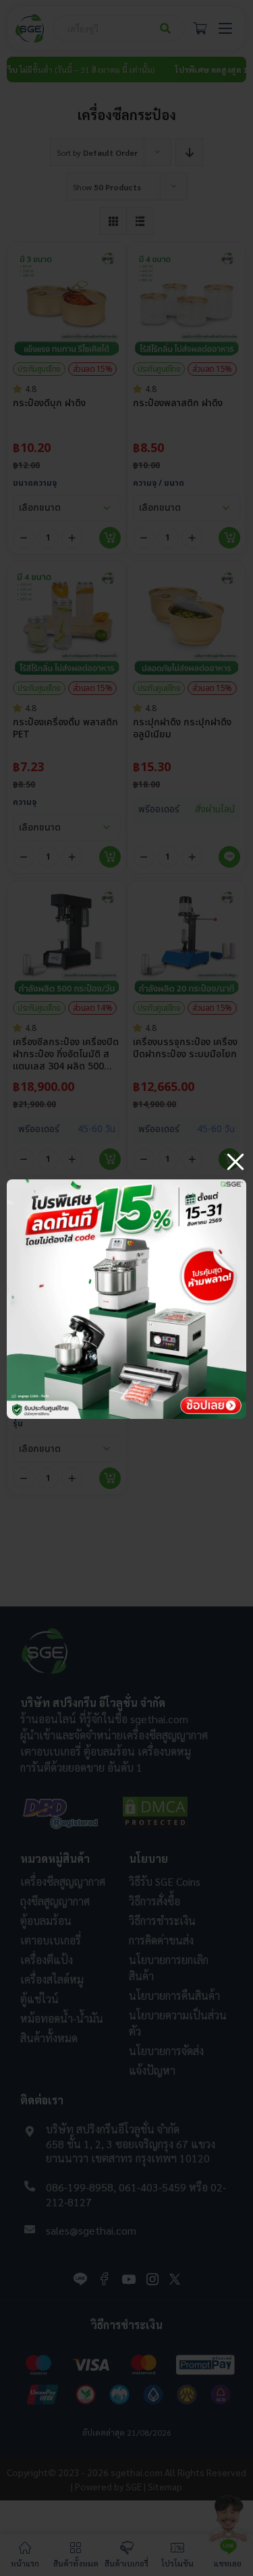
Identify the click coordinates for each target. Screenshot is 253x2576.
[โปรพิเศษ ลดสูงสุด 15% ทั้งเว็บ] (126, 1184)
